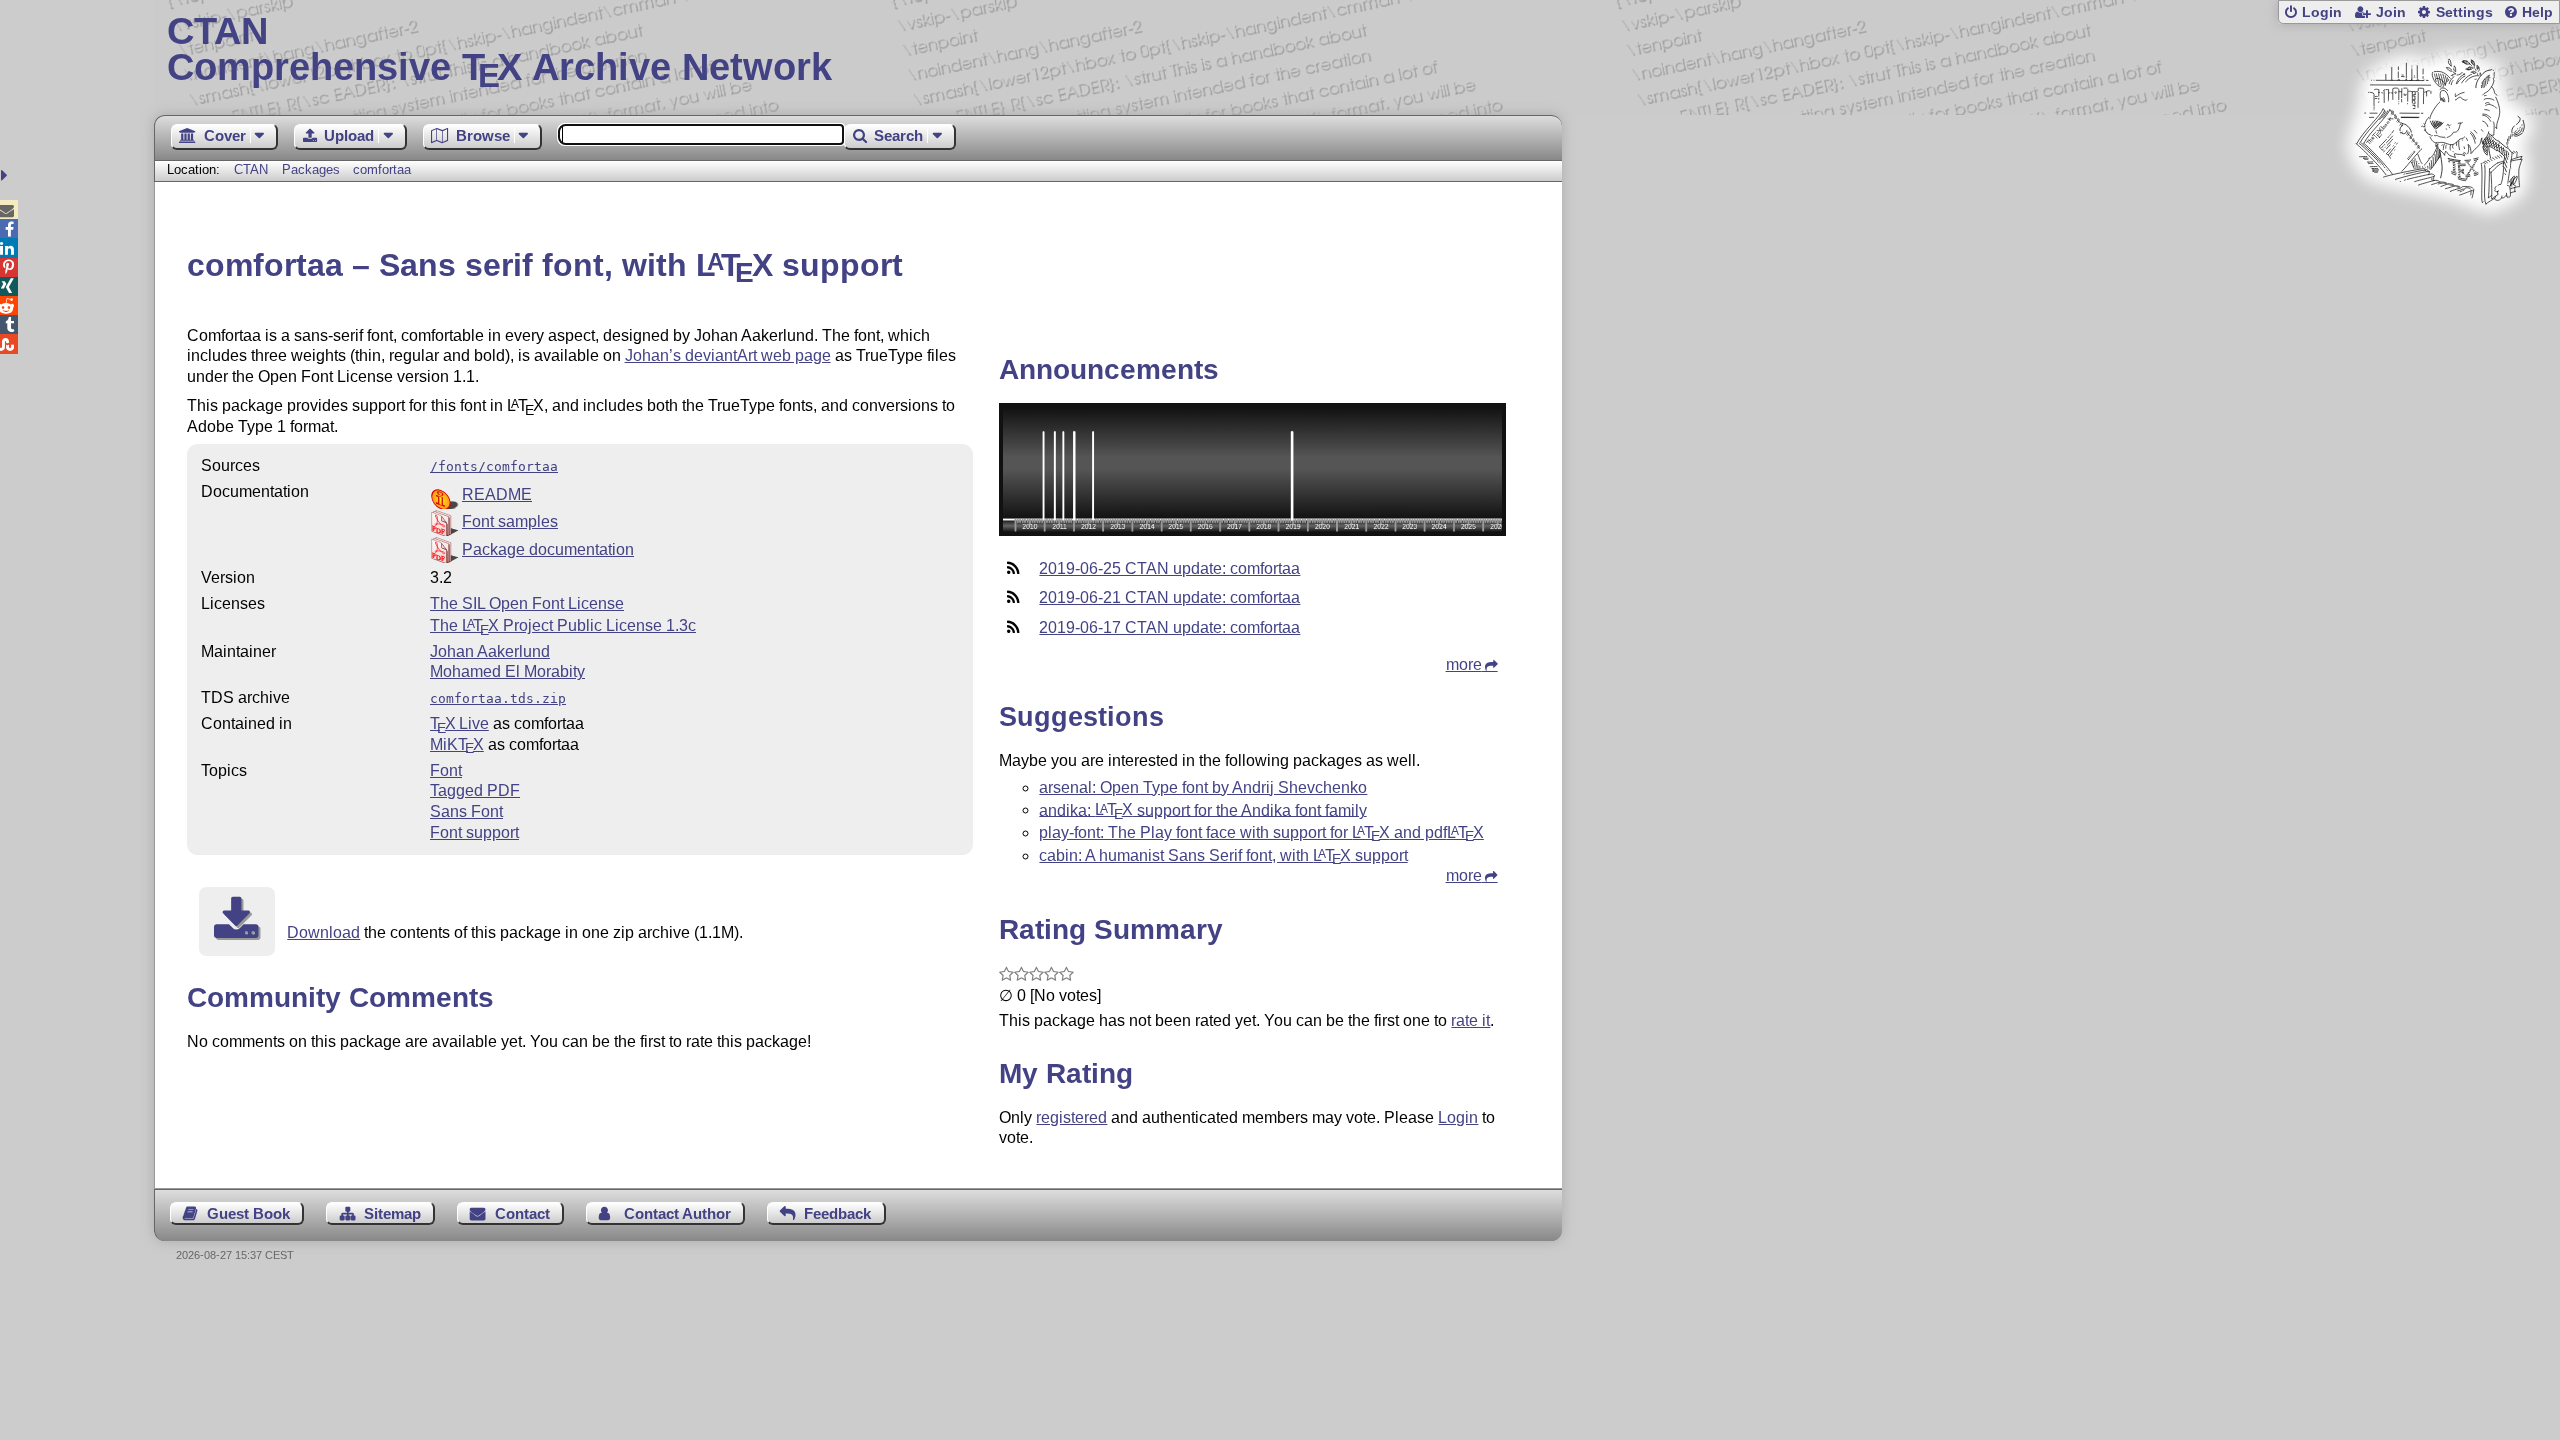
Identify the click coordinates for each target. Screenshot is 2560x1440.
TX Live (459, 723)
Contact (522, 1213)
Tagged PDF (475, 790)
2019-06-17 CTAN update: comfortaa (1169, 627)
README (497, 494)
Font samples (510, 521)
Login (2322, 12)
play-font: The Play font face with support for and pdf (1261, 832)
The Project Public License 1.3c (563, 625)
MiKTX (457, 744)
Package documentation (548, 549)
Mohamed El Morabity (507, 671)
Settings (2464, 12)
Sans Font (466, 811)
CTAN (251, 169)
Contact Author (677, 1213)
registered (1071, 1117)
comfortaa (382, 169)
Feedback (837, 1213)
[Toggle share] (6, 175)
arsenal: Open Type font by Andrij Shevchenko (1203, 787)
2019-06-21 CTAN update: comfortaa (1169, 597)
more (1464, 664)
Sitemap (392, 1213)
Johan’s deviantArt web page (728, 355)
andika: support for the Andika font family (1202, 809)
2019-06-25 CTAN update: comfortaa (1169, 568)
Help (2537, 12)
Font (446, 770)
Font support (474, 832)
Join (2391, 12)
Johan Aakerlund (490, 651)
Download (323, 932)
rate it (1470, 1020)
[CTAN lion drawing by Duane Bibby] (2440, 242)
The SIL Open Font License (527, 603)
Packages (313, 169)
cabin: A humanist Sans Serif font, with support (1223, 855)
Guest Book (248, 1213)
